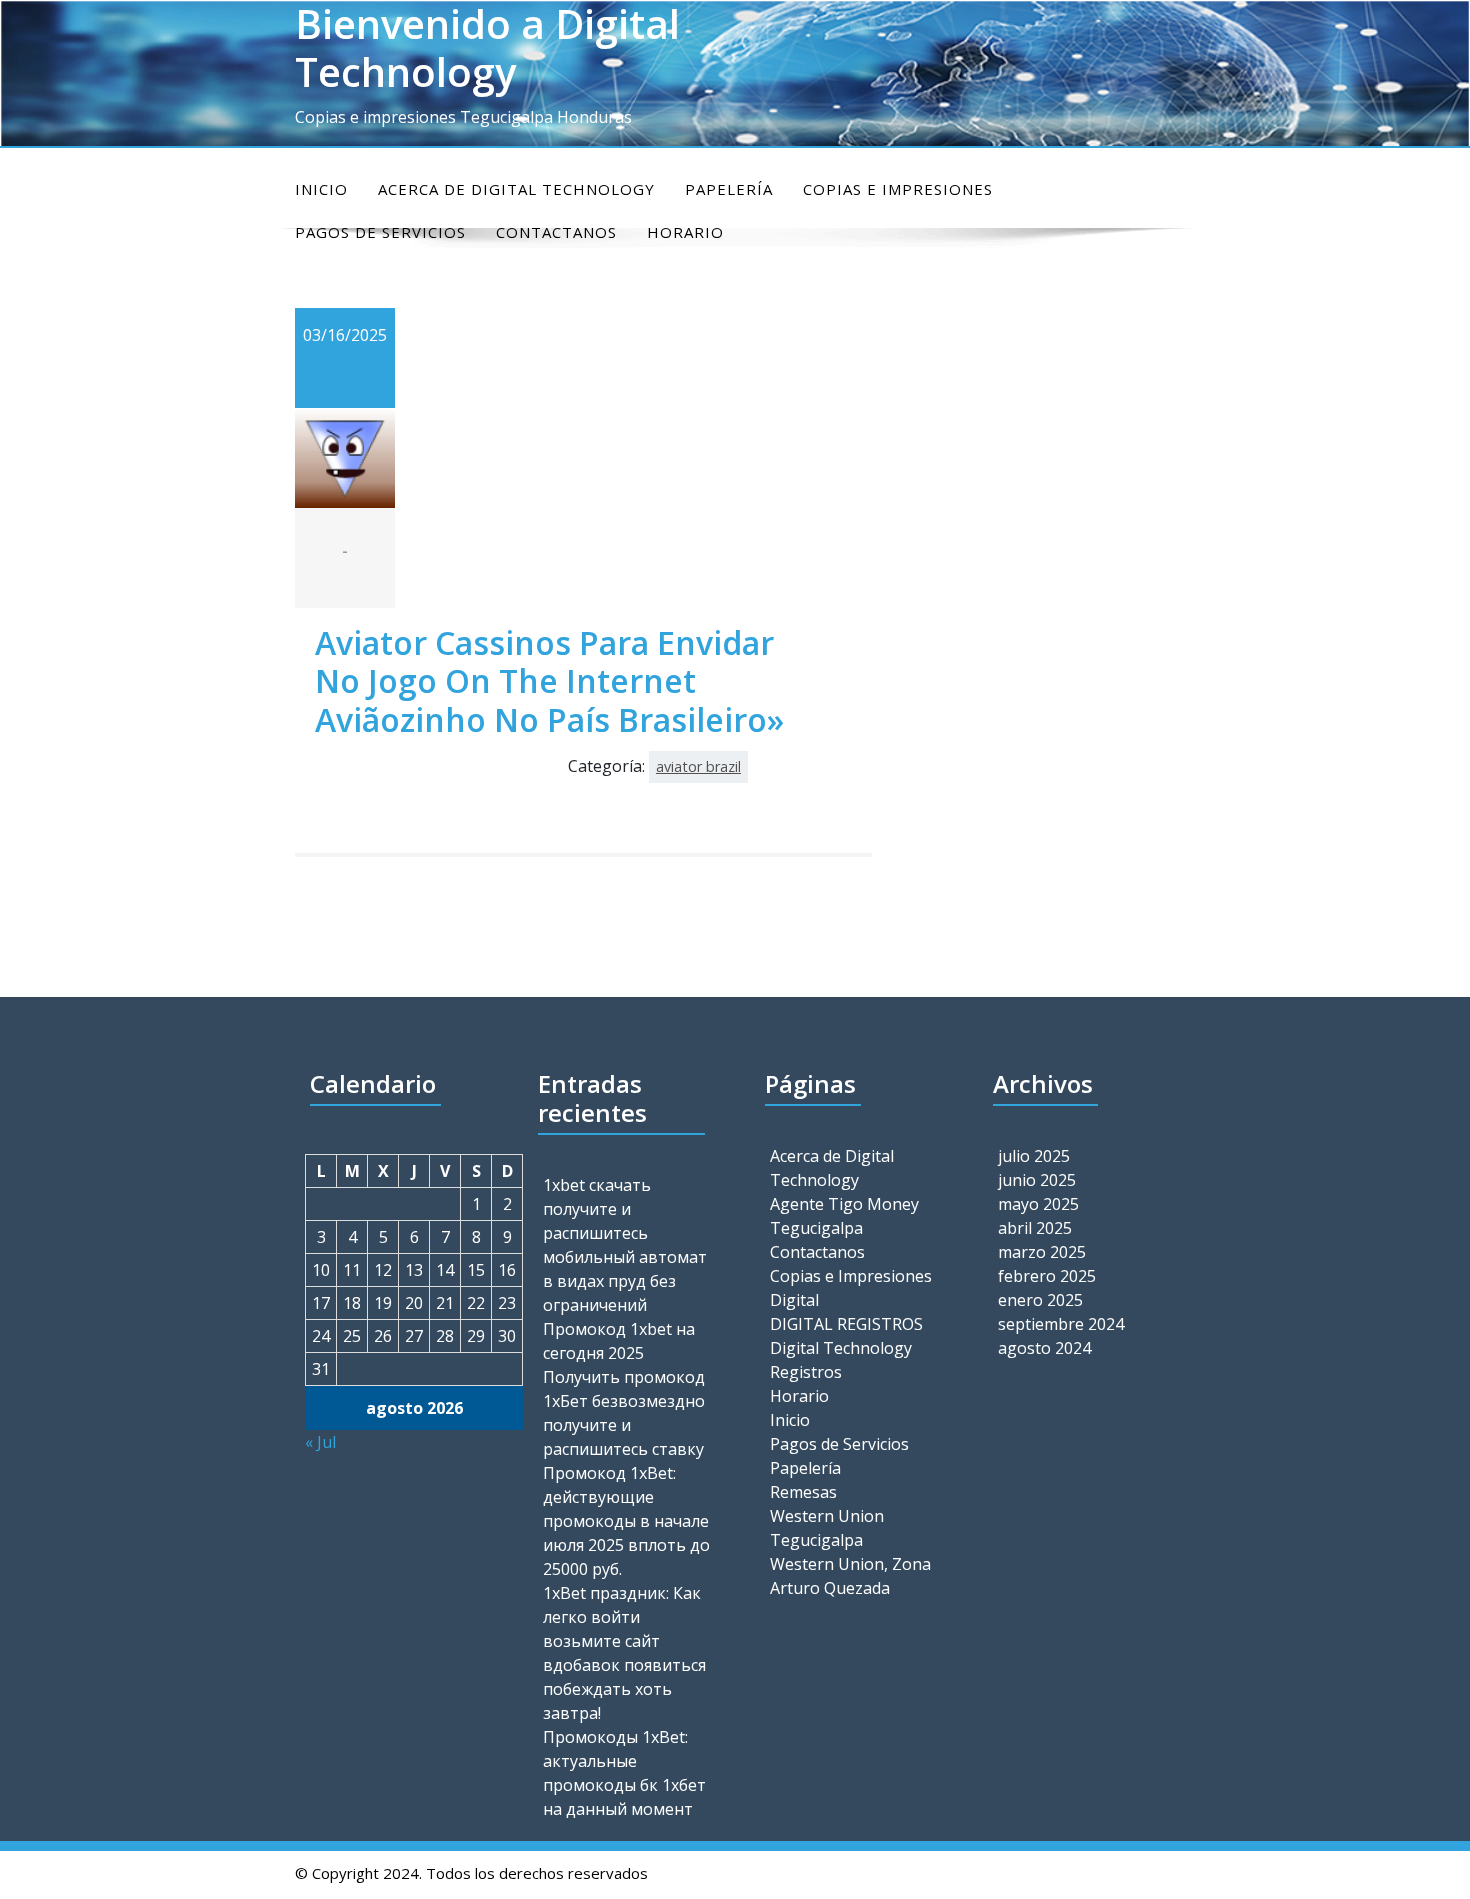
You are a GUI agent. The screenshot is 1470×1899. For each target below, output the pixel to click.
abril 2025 (1035, 1228)
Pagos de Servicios (839, 1444)
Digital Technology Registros (841, 1360)
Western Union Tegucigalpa (827, 1528)
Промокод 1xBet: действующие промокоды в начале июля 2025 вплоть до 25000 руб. (626, 1521)
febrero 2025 (1047, 1276)
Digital (794, 1300)
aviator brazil (698, 766)
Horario (799, 1396)
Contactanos (817, 1252)
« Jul (320, 1442)
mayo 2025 (1038, 1204)
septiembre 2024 (1061, 1324)
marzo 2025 (1042, 1252)
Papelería (729, 189)
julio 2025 (1034, 1156)
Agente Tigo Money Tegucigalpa (844, 1216)
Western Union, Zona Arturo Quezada (850, 1576)
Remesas (803, 1492)
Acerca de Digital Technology (516, 189)
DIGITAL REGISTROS (846, 1324)
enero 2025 (1040, 1300)
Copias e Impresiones (898, 189)
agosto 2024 (1044, 1348)
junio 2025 (1037, 1180)
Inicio (321, 189)
